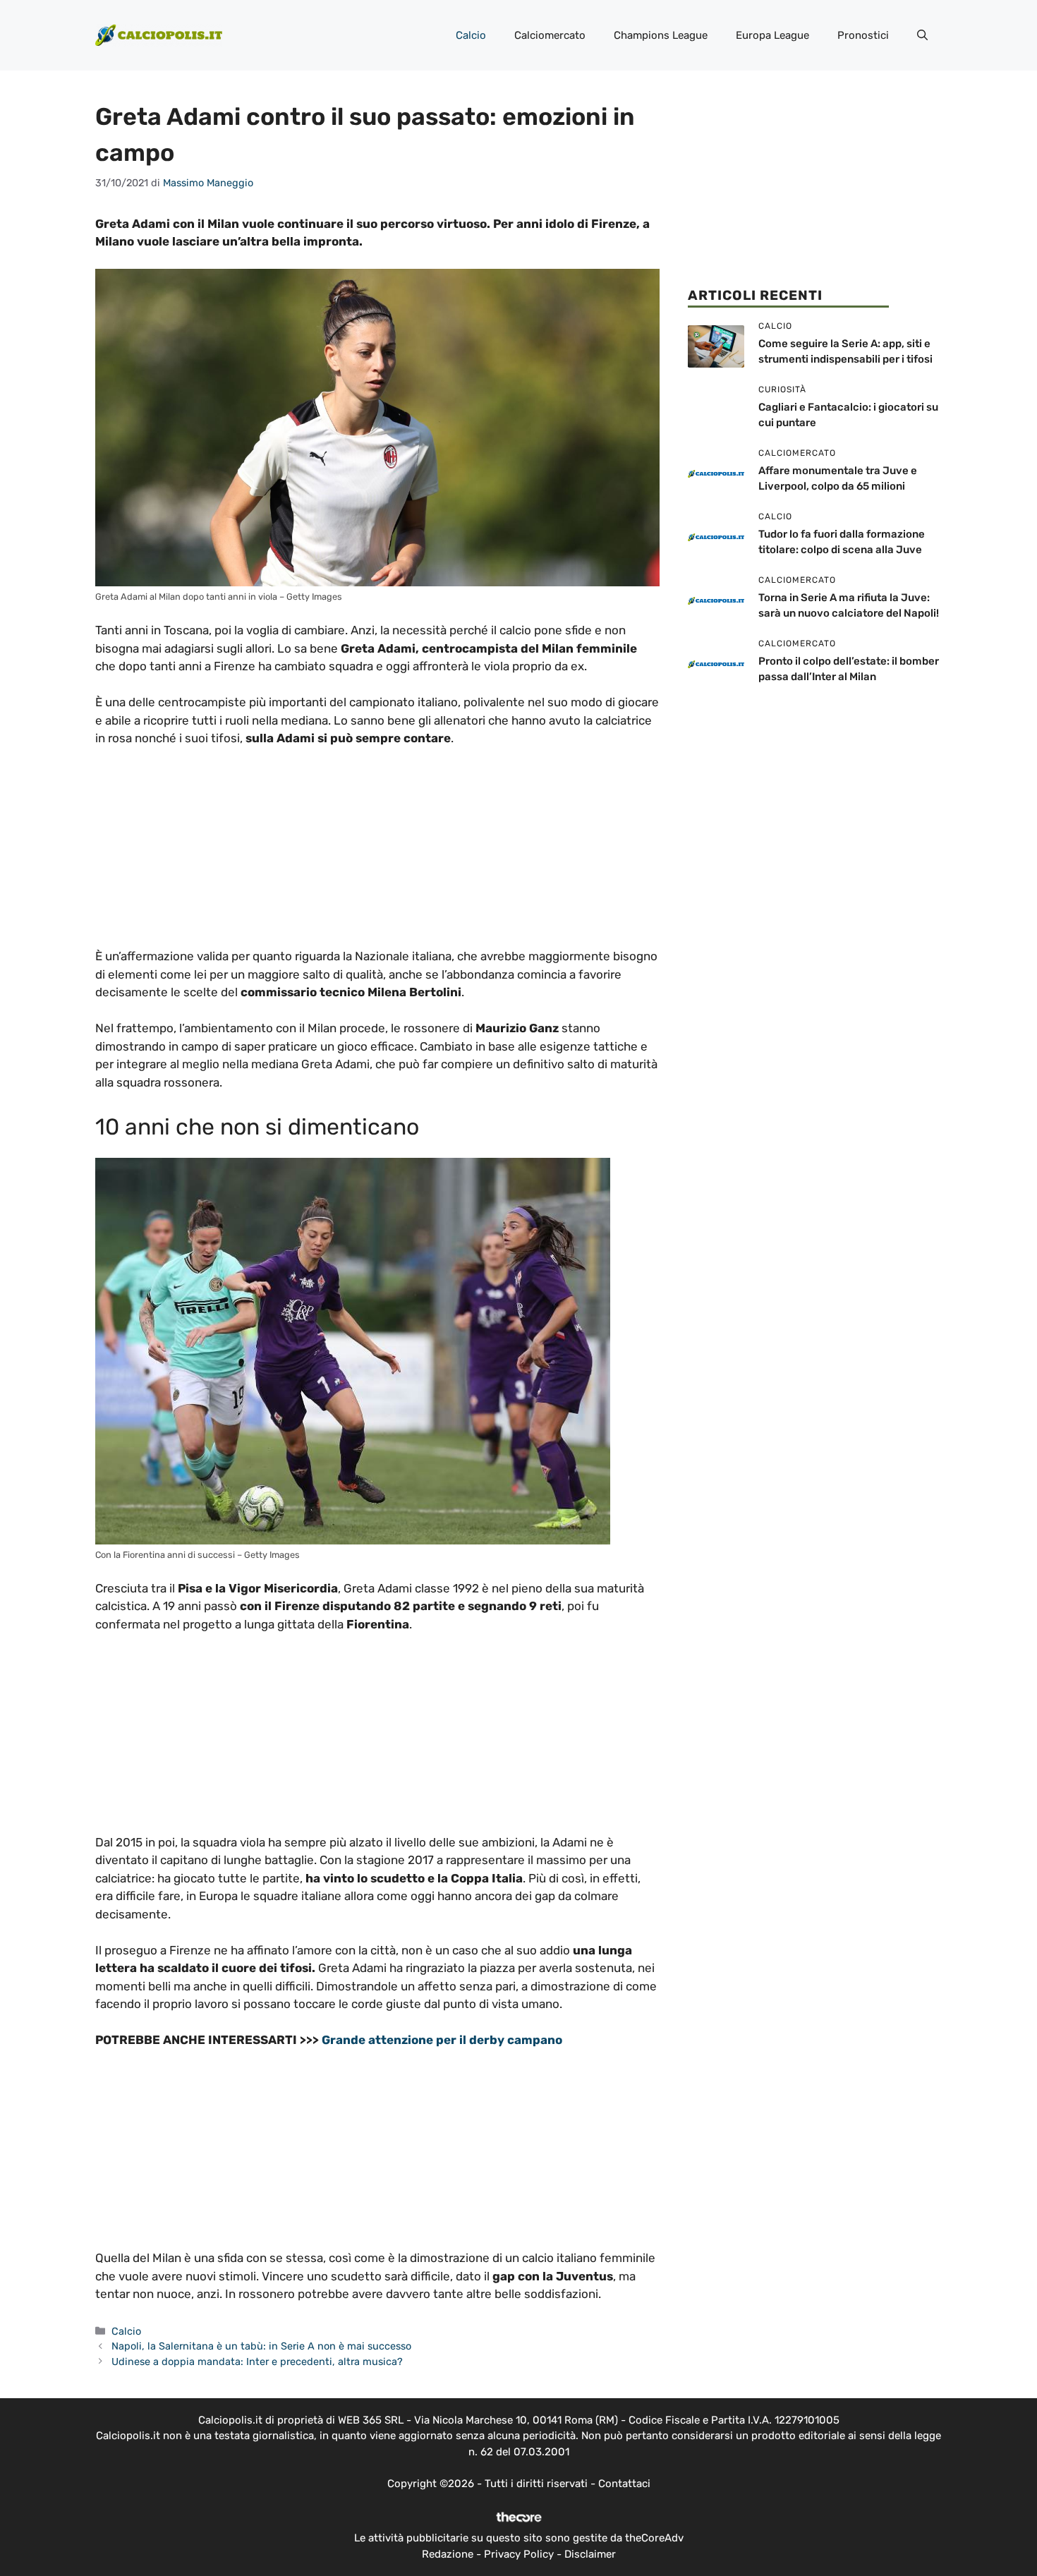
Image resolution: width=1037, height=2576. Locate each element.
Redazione (448, 2554)
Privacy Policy (519, 2554)
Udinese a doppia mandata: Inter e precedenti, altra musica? (257, 2362)
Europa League (772, 35)
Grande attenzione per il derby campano (442, 2040)
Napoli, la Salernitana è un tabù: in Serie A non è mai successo (261, 2346)
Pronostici (863, 35)
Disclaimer (590, 2554)
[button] (922, 35)
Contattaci (624, 2484)
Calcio (471, 35)
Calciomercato (550, 35)
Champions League (661, 35)
